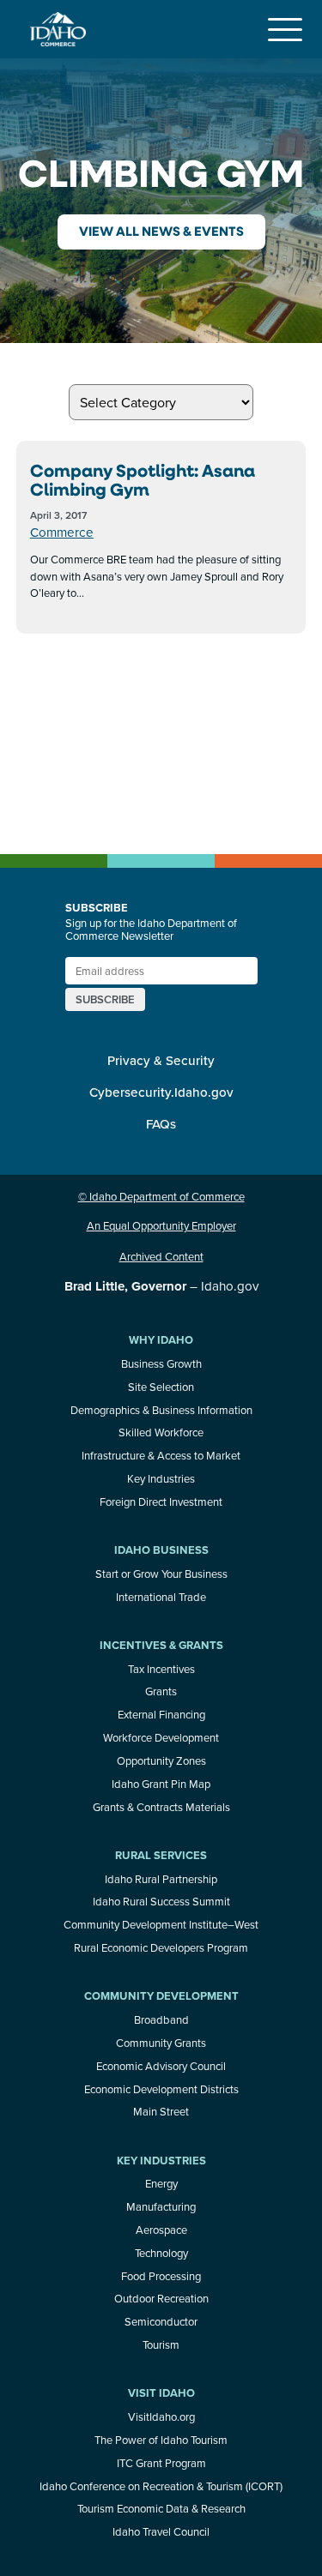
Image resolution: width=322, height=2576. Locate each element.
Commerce (62, 532)
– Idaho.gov (161, 1286)
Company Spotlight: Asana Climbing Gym (143, 480)
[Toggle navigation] (285, 29)
